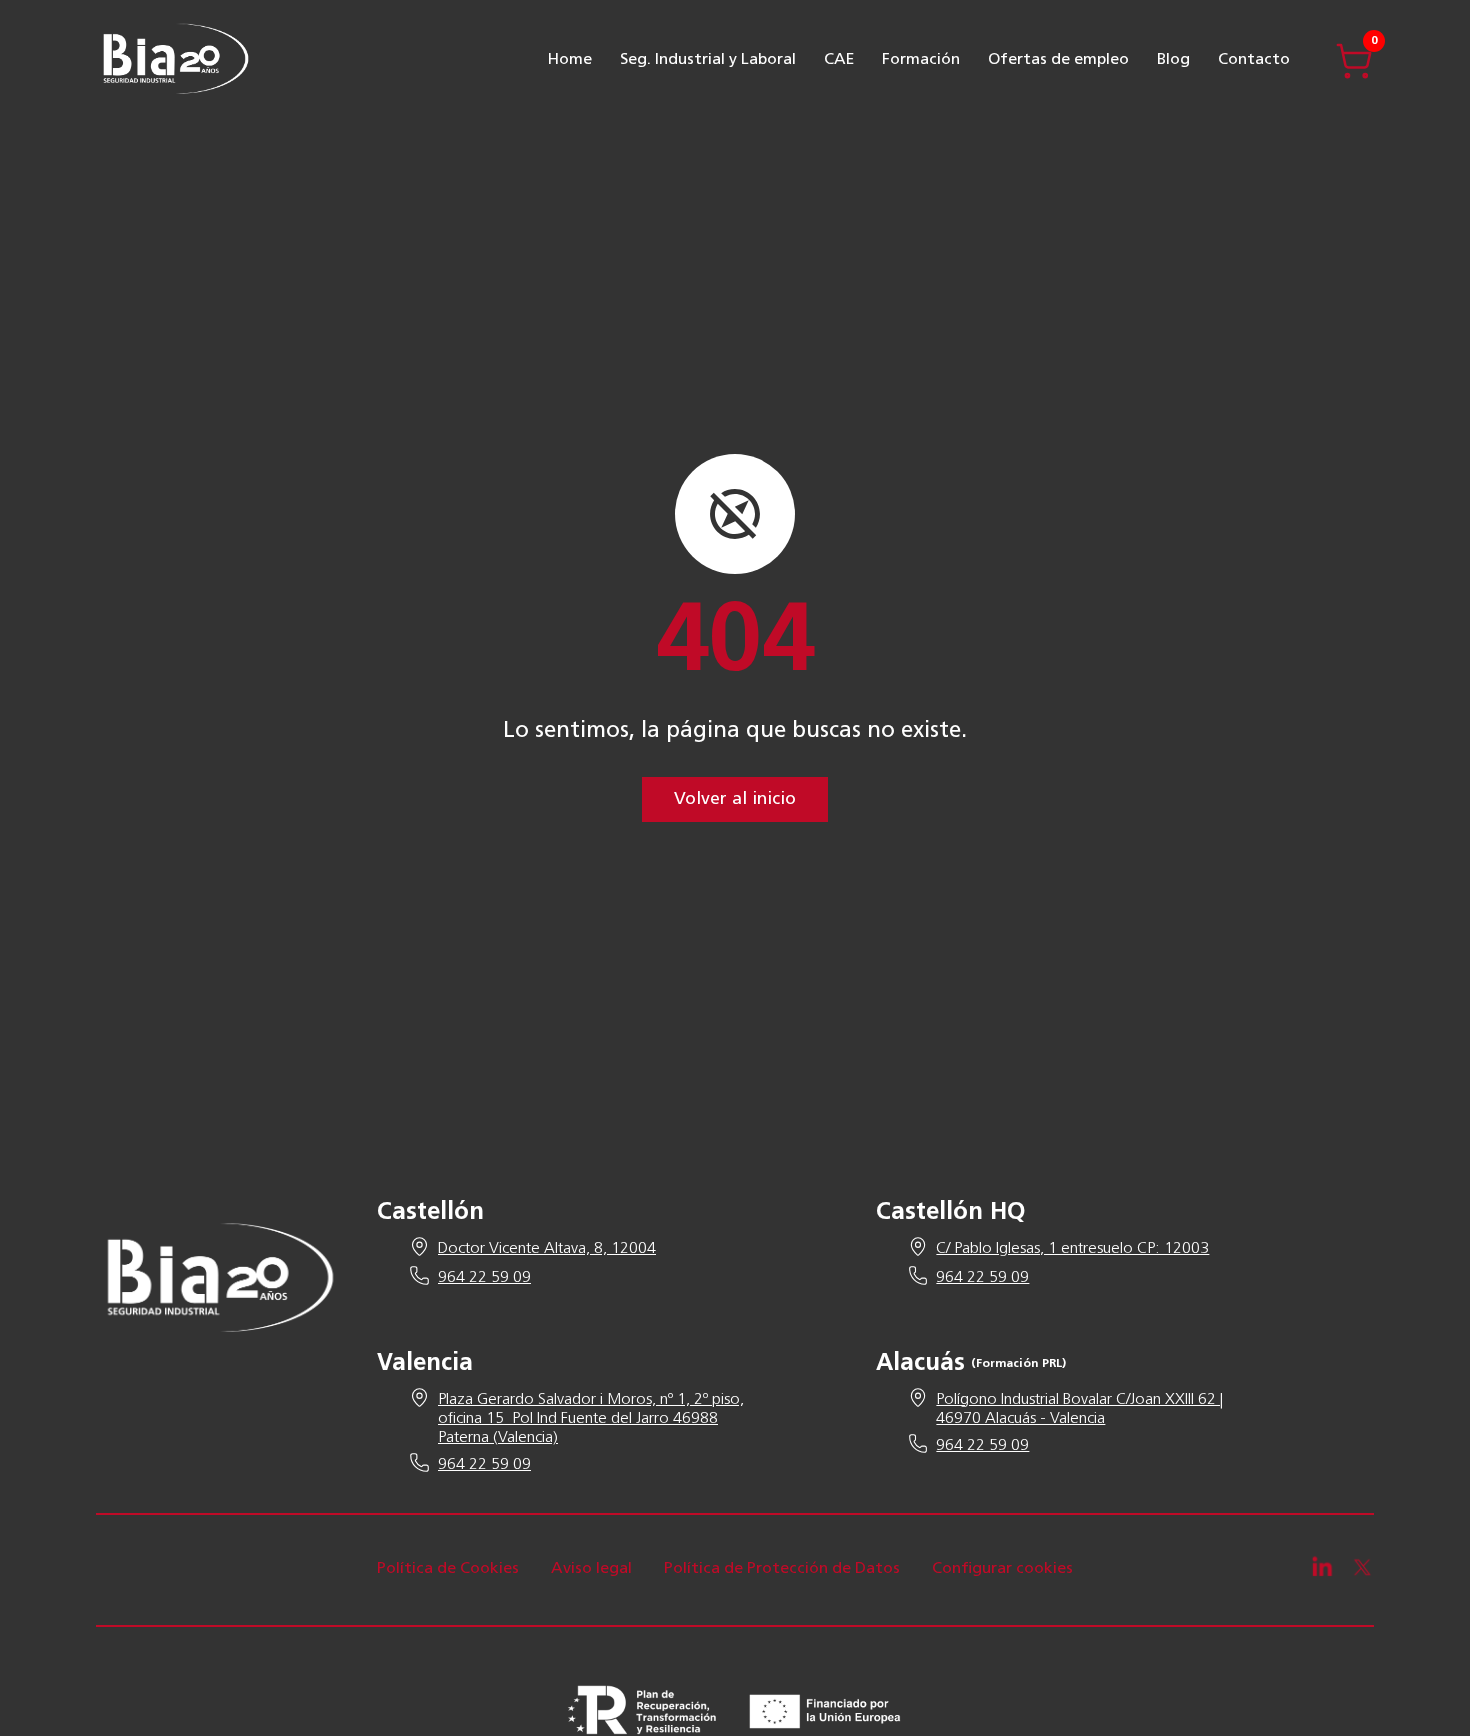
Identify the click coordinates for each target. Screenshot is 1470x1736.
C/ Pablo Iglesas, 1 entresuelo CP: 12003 (1072, 1249)
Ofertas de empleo (1058, 60)
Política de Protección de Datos (782, 1569)
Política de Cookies (448, 1569)
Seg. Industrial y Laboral (708, 60)
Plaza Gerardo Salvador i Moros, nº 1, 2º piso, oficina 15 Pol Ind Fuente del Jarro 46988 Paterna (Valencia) (591, 1419)
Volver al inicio (735, 799)
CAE (839, 60)
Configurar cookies (1002, 1569)
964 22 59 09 (484, 1278)
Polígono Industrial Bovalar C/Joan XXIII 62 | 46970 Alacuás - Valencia (1079, 1409)
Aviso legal (591, 1569)
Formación (921, 60)
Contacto (1254, 60)
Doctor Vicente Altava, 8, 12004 (547, 1249)
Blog (1173, 60)
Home (570, 60)
